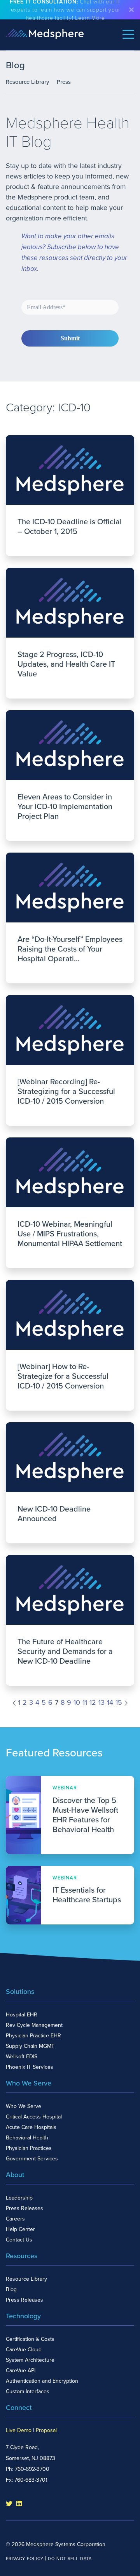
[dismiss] (131, 10)
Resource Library (27, 82)
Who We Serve (24, 2106)
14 (110, 1702)
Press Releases (24, 2208)
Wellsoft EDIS (22, 2057)
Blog (11, 2289)
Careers (15, 2219)
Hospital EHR (22, 2015)
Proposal (46, 2430)
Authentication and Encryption (42, 2381)
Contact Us (19, 2240)
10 (77, 1702)
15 (119, 1702)
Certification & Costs (30, 2339)
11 (85, 1702)
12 (93, 1702)
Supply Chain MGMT (30, 2046)
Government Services (32, 2159)
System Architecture (30, 2360)
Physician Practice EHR (33, 2036)
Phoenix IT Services (30, 2067)
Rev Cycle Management (34, 2025)
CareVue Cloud (24, 2350)
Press (64, 82)
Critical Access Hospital (34, 2117)
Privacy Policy (25, 2559)
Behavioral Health (27, 2138)
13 (101, 1702)
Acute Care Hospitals (31, 2127)
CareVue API (21, 2371)
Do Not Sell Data (70, 2559)
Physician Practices (29, 2148)
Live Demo (19, 2430)
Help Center (20, 2229)
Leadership (19, 2198)
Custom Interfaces (28, 2391)
